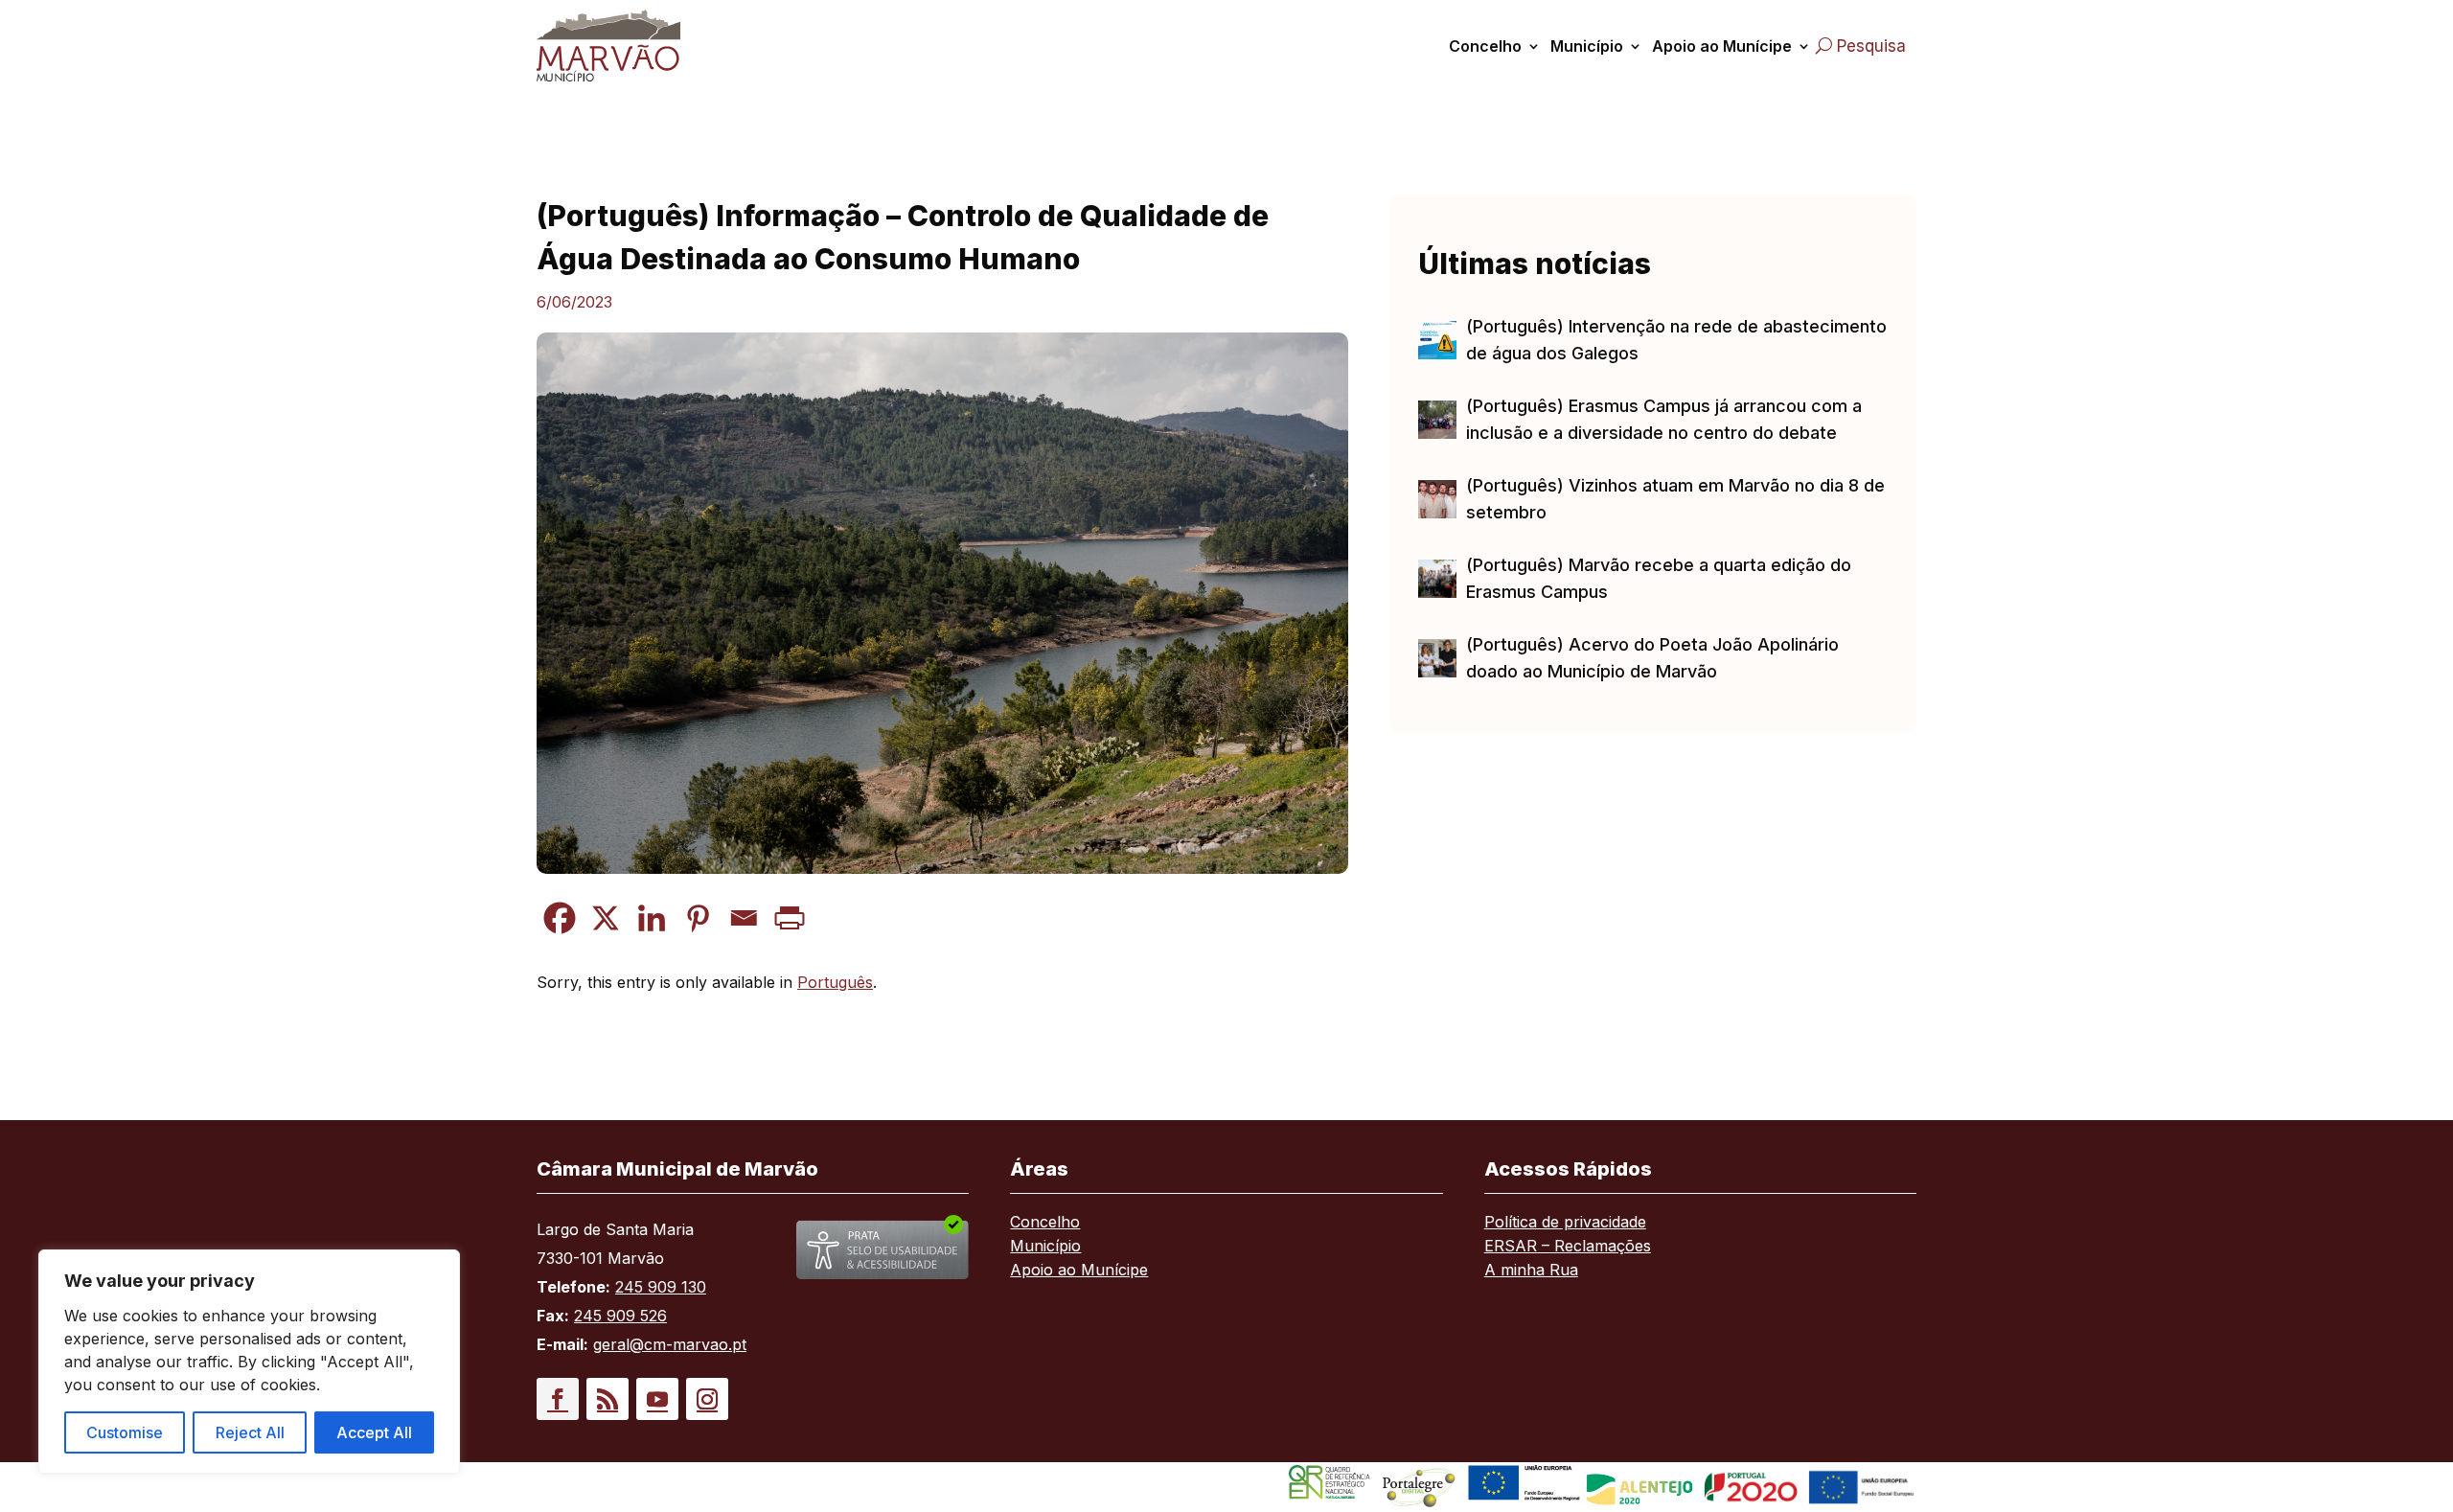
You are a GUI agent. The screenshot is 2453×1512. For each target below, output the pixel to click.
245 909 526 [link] (620, 1316)
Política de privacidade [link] (1565, 1223)
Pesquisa (1871, 46)
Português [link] (835, 982)
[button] (558, 1399)
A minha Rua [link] (1531, 1271)
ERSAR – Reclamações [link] (1568, 1247)
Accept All (374, 1432)
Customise (125, 1432)
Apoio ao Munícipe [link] (1722, 46)
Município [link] (1587, 46)
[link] (630, 46)
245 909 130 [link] (661, 1287)
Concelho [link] (1485, 46)
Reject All (250, 1432)
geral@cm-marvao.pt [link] (670, 1344)
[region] (249, 1362)
